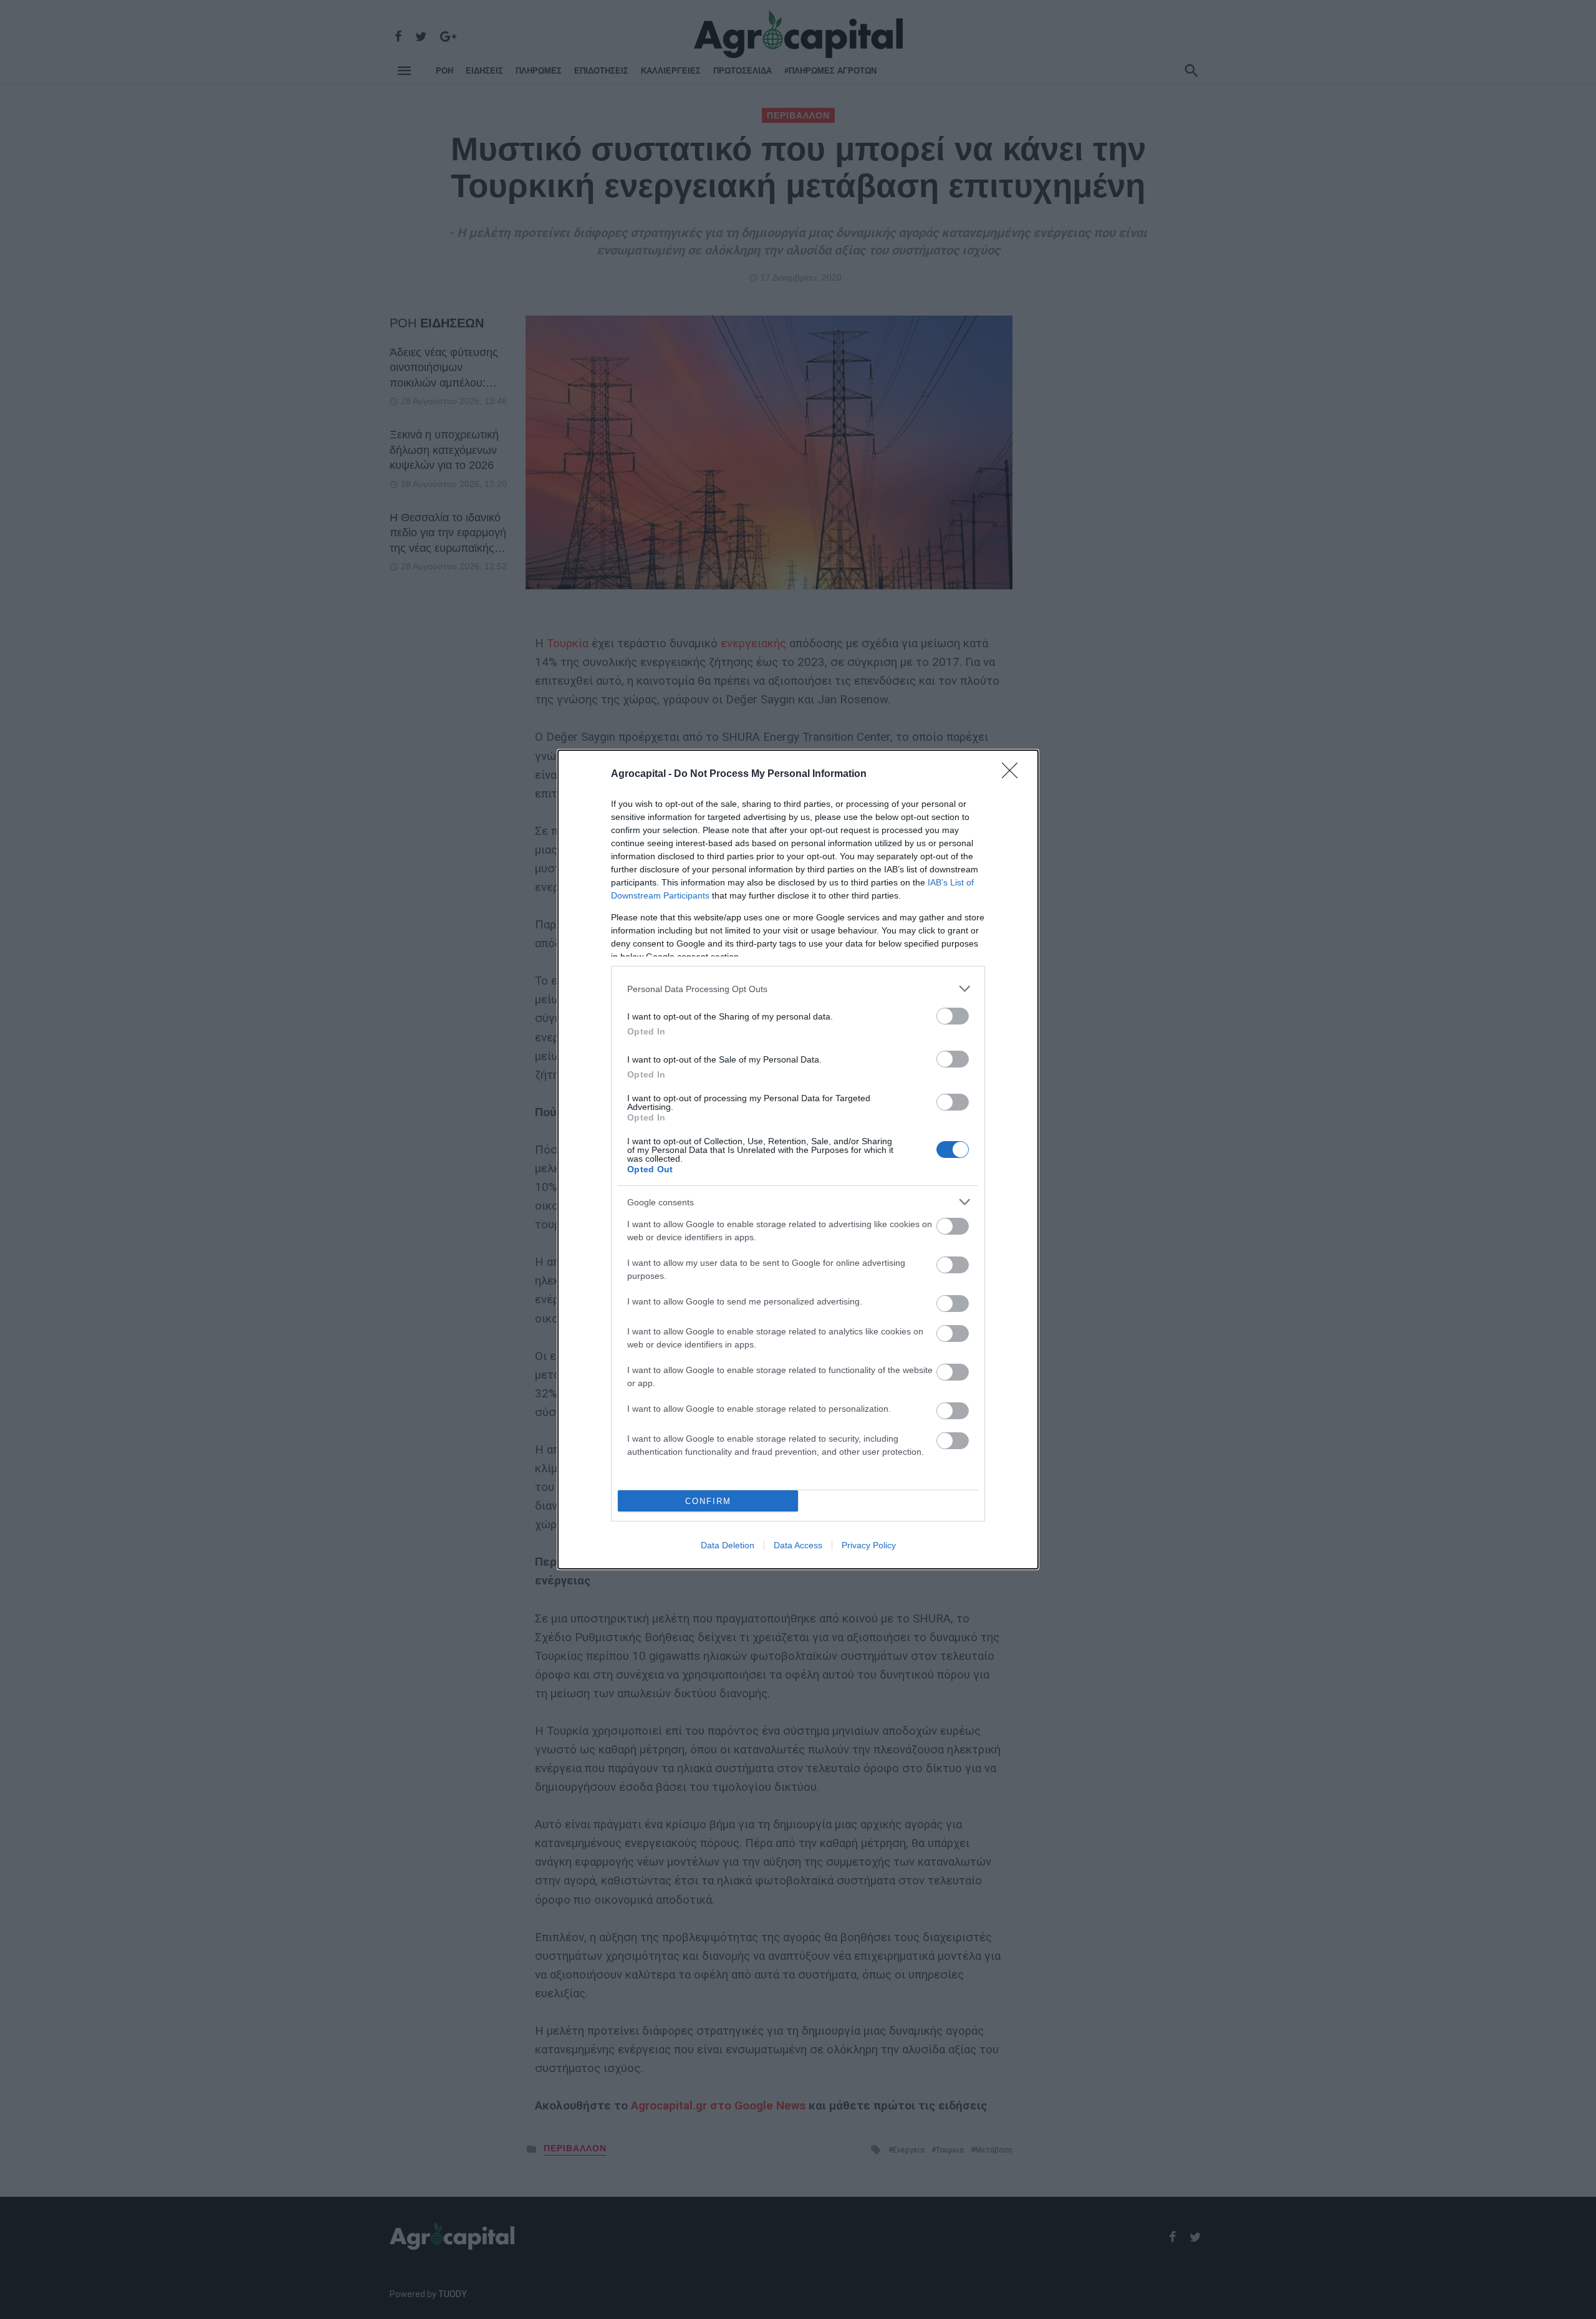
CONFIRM (708, 1501)
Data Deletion (728, 1545)
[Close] (1014, 774)
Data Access (798, 1545)
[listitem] (798, 989)
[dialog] (798, 1159)
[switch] (953, 1016)
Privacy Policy (869, 1545)
